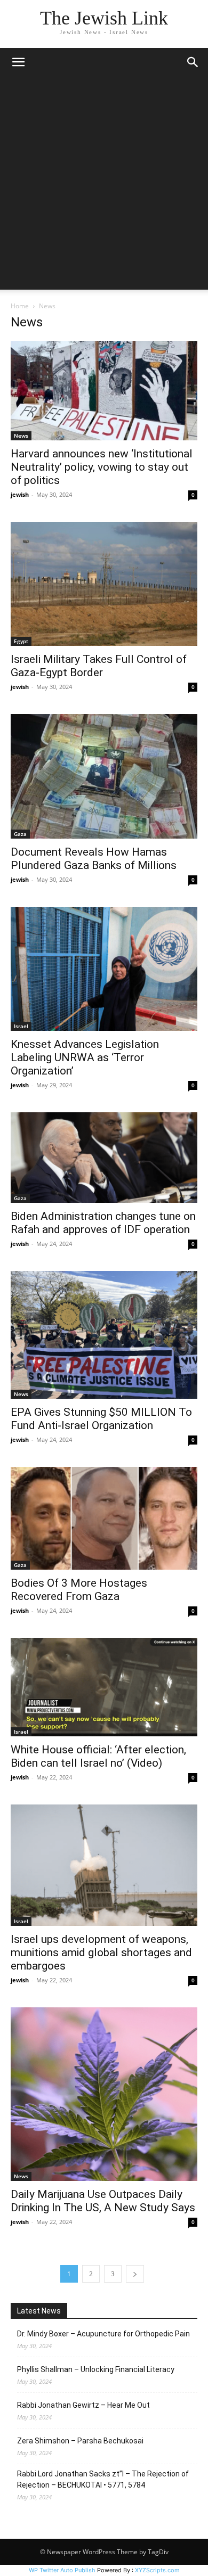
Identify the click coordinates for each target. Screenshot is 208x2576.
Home (20, 306)
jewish (20, 494)
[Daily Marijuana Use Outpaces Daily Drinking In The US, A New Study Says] (104, 2094)
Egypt (21, 641)
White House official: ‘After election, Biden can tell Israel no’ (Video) (98, 1756)
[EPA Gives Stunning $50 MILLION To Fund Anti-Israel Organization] (104, 1335)
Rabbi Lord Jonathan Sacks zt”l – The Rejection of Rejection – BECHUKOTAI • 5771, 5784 (103, 2479)
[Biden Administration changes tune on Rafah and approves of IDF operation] (104, 1158)
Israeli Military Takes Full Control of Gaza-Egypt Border (99, 666)
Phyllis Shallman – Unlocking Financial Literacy (96, 2369)
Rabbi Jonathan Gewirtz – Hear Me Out (83, 2405)
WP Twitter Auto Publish (62, 2570)
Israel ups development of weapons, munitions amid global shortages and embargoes (101, 1952)
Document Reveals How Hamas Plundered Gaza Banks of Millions (94, 859)
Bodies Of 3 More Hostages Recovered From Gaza (79, 1590)
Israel (21, 1026)
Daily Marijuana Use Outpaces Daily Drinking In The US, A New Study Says (103, 2201)
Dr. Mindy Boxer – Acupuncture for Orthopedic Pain (103, 2334)
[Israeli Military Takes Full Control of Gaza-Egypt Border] (104, 584)
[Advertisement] (104, 186)
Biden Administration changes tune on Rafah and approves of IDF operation (103, 1223)
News (21, 436)
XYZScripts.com (157, 2570)
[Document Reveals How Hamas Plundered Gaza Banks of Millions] (104, 776)
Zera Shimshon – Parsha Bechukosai (80, 2441)
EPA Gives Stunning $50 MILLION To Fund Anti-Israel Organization (101, 1419)
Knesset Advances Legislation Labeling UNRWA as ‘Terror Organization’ (85, 1057)
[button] (18, 62)
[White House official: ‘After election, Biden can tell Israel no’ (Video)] (104, 1687)
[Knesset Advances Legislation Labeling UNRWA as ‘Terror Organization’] (104, 969)
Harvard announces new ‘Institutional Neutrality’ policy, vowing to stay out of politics (102, 467)
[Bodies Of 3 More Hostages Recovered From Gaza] (104, 1518)
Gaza (20, 834)
